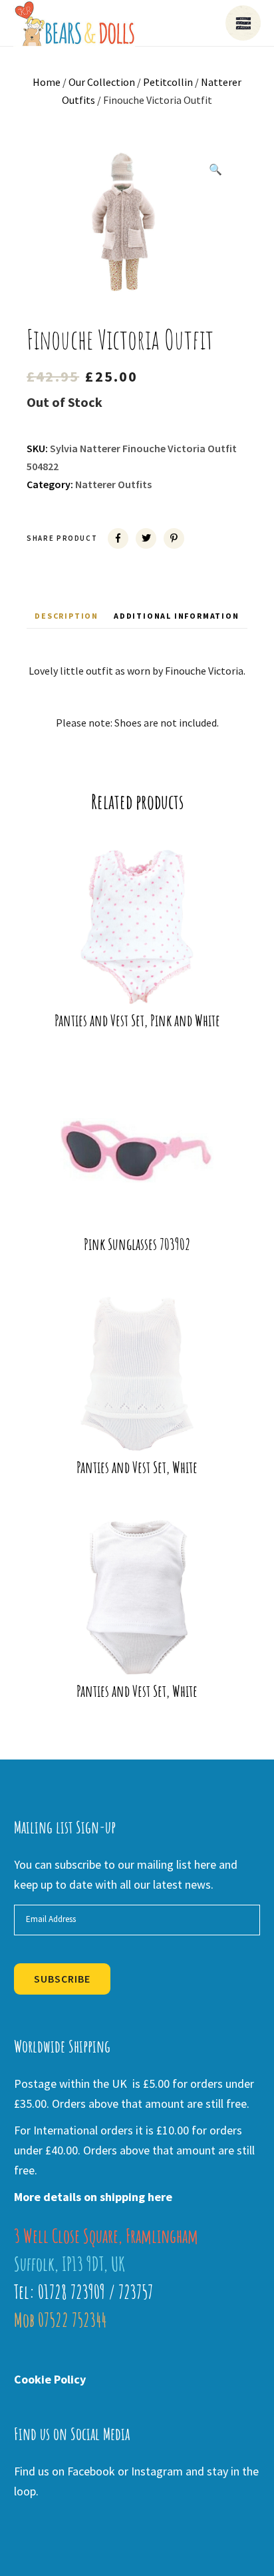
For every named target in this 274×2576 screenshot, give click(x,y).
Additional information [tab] (177, 616)
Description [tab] (67, 616)
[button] (215, 169)
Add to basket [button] (146, 983)
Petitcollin (168, 82)
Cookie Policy (50, 2379)
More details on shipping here (93, 2197)
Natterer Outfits (113, 484)
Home (47, 82)
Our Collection (102, 82)
